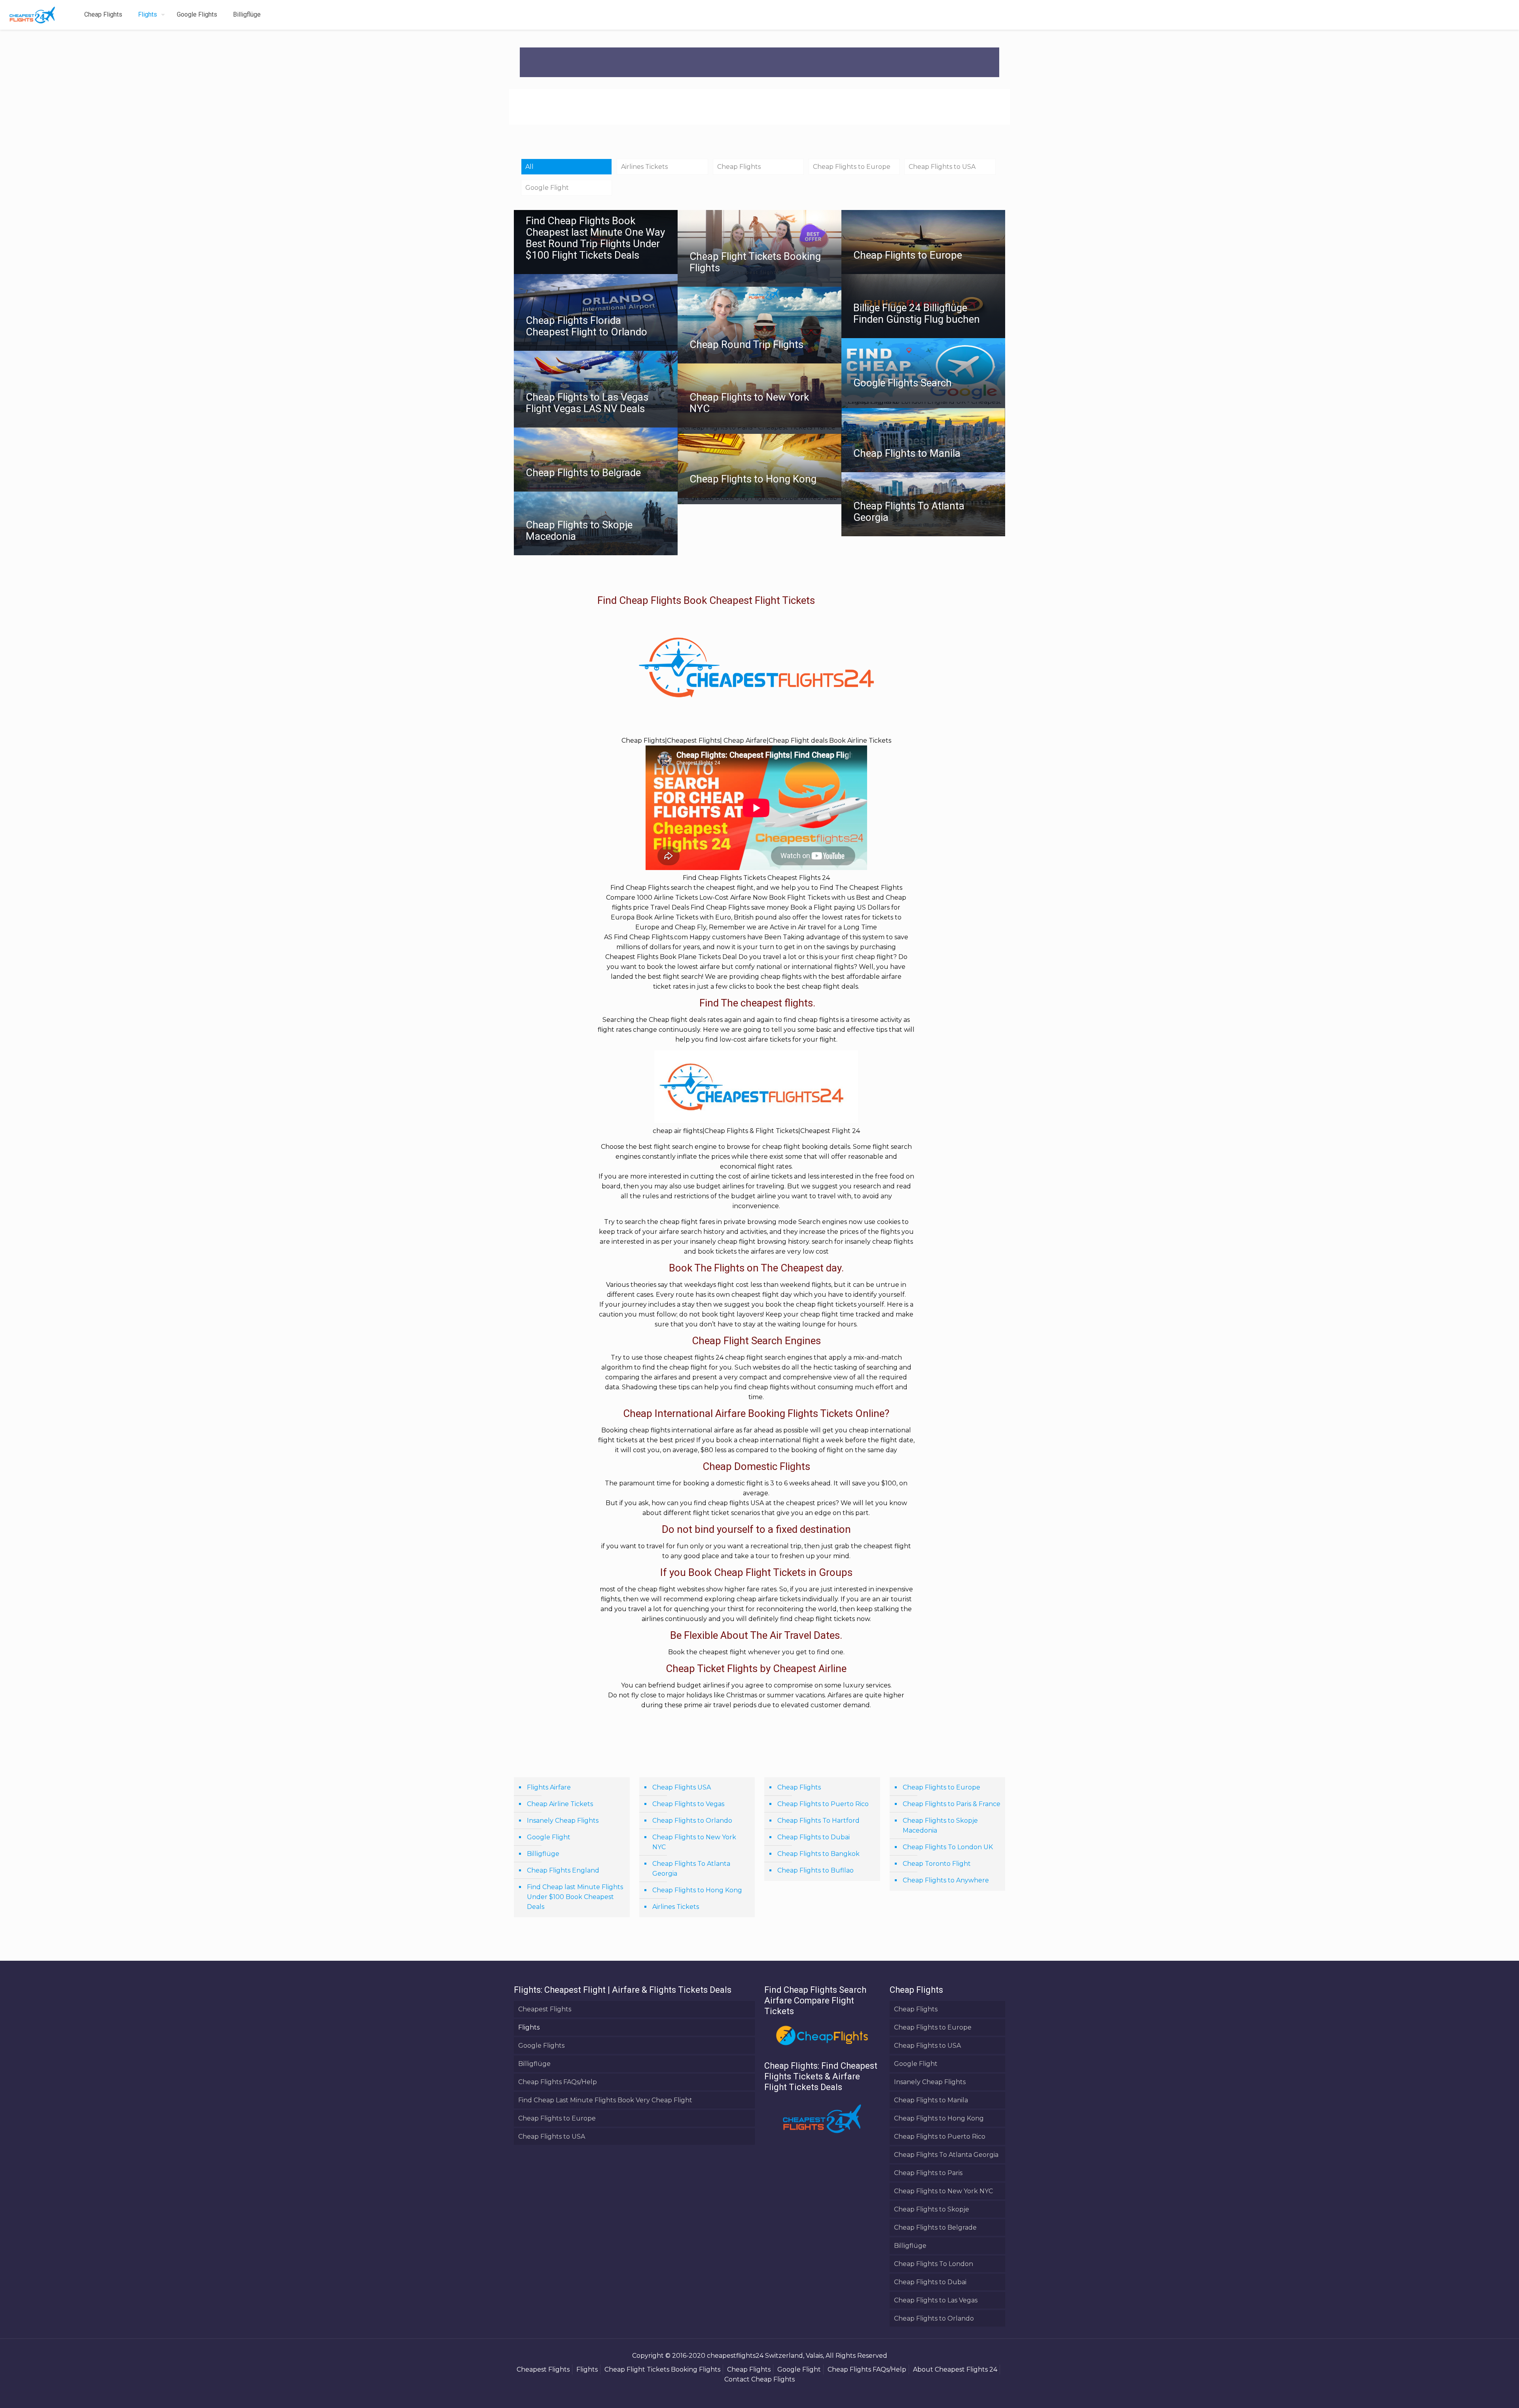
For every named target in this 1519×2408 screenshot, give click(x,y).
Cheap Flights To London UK (948, 1847)
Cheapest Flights (545, 2009)
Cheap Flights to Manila (907, 453)
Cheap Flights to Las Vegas (936, 2300)
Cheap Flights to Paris (928, 2173)
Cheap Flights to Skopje (932, 2209)
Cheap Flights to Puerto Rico (823, 1804)
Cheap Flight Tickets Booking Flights (755, 262)
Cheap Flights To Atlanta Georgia (909, 512)
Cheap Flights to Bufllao (815, 1870)
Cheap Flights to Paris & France (952, 1804)
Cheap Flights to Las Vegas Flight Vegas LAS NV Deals (587, 403)
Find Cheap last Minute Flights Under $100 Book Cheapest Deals (575, 1897)
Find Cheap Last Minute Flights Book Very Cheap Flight (605, 2100)
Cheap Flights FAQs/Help (558, 2082)
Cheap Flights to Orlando (692, 1821)
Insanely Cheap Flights (563, 1821)
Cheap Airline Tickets (560, 1804)
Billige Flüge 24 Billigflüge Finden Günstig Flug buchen (917, 313)
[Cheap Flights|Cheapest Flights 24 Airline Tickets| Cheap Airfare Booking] (32, 15)
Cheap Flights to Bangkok (818, 1854)
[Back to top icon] (1481, 2392)
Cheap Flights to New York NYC (749, 403)
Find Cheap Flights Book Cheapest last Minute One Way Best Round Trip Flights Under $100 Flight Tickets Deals (595, 238)
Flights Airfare (549, 1787)
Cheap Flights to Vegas (688, 1804)
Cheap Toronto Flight (937, 1864)
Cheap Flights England (563, 1870)
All (529, 167)
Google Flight (547, 188)
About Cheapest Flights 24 (955, 2369)
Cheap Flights (739, 167)
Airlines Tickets (644, 167)
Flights (529, 2027)
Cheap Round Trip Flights (746, 344)
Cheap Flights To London (934, 2264)
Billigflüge (543, 1854)
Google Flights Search (902, 383)
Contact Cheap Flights (759, 2379)
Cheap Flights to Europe (852, 167)
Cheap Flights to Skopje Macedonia (579, 531)
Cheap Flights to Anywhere (946, 1880)
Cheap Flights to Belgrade (583, 473)
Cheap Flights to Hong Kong (753, 479)
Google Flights (541, 2046)
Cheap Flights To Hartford (818, 1821)
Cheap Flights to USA (942, 167)
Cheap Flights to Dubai (813, 1837)
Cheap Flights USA (682, 1787)
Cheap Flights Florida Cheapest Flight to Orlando (586, 326)
